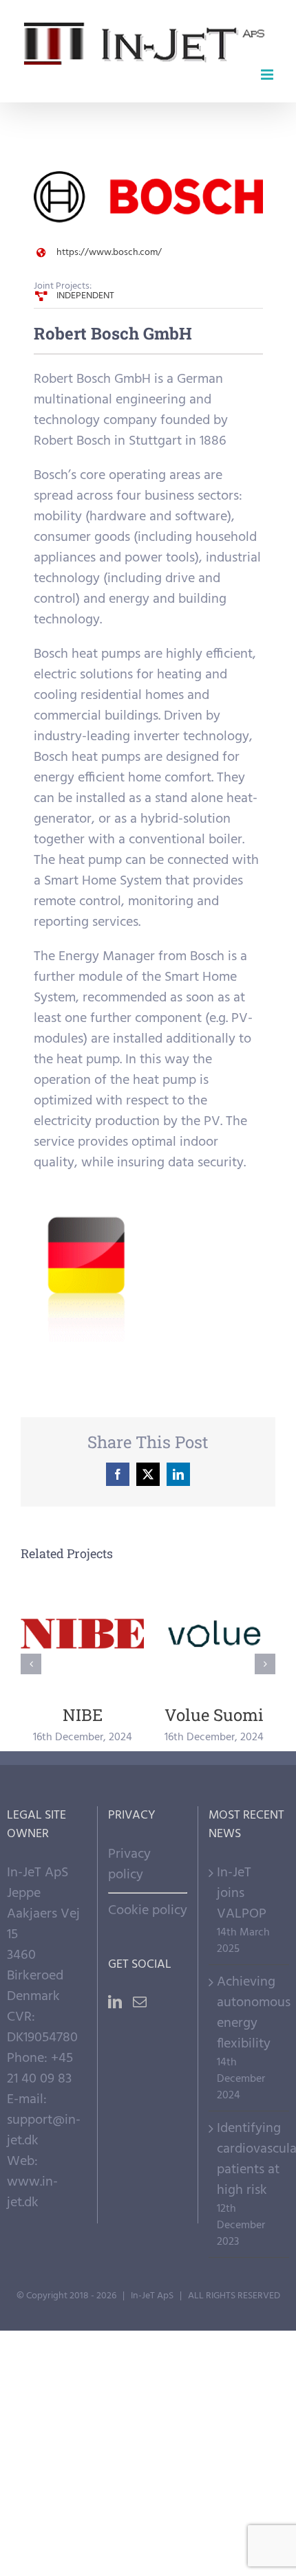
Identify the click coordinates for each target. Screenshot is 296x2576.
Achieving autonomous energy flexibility (250, 2013)
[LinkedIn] (115, 2002)
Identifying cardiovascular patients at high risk (250, 2159)
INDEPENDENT (85, 296)
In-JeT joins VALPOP (242, 1894)
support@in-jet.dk (44, 2131)
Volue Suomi (214, 1634)
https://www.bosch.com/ (109, 253)
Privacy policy (129, 1865)
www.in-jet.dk (32, 2192)
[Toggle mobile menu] (268, 75)
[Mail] (140, 2002)
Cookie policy (148, 1911)
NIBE (82, 1634)
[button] (31, 1664)
